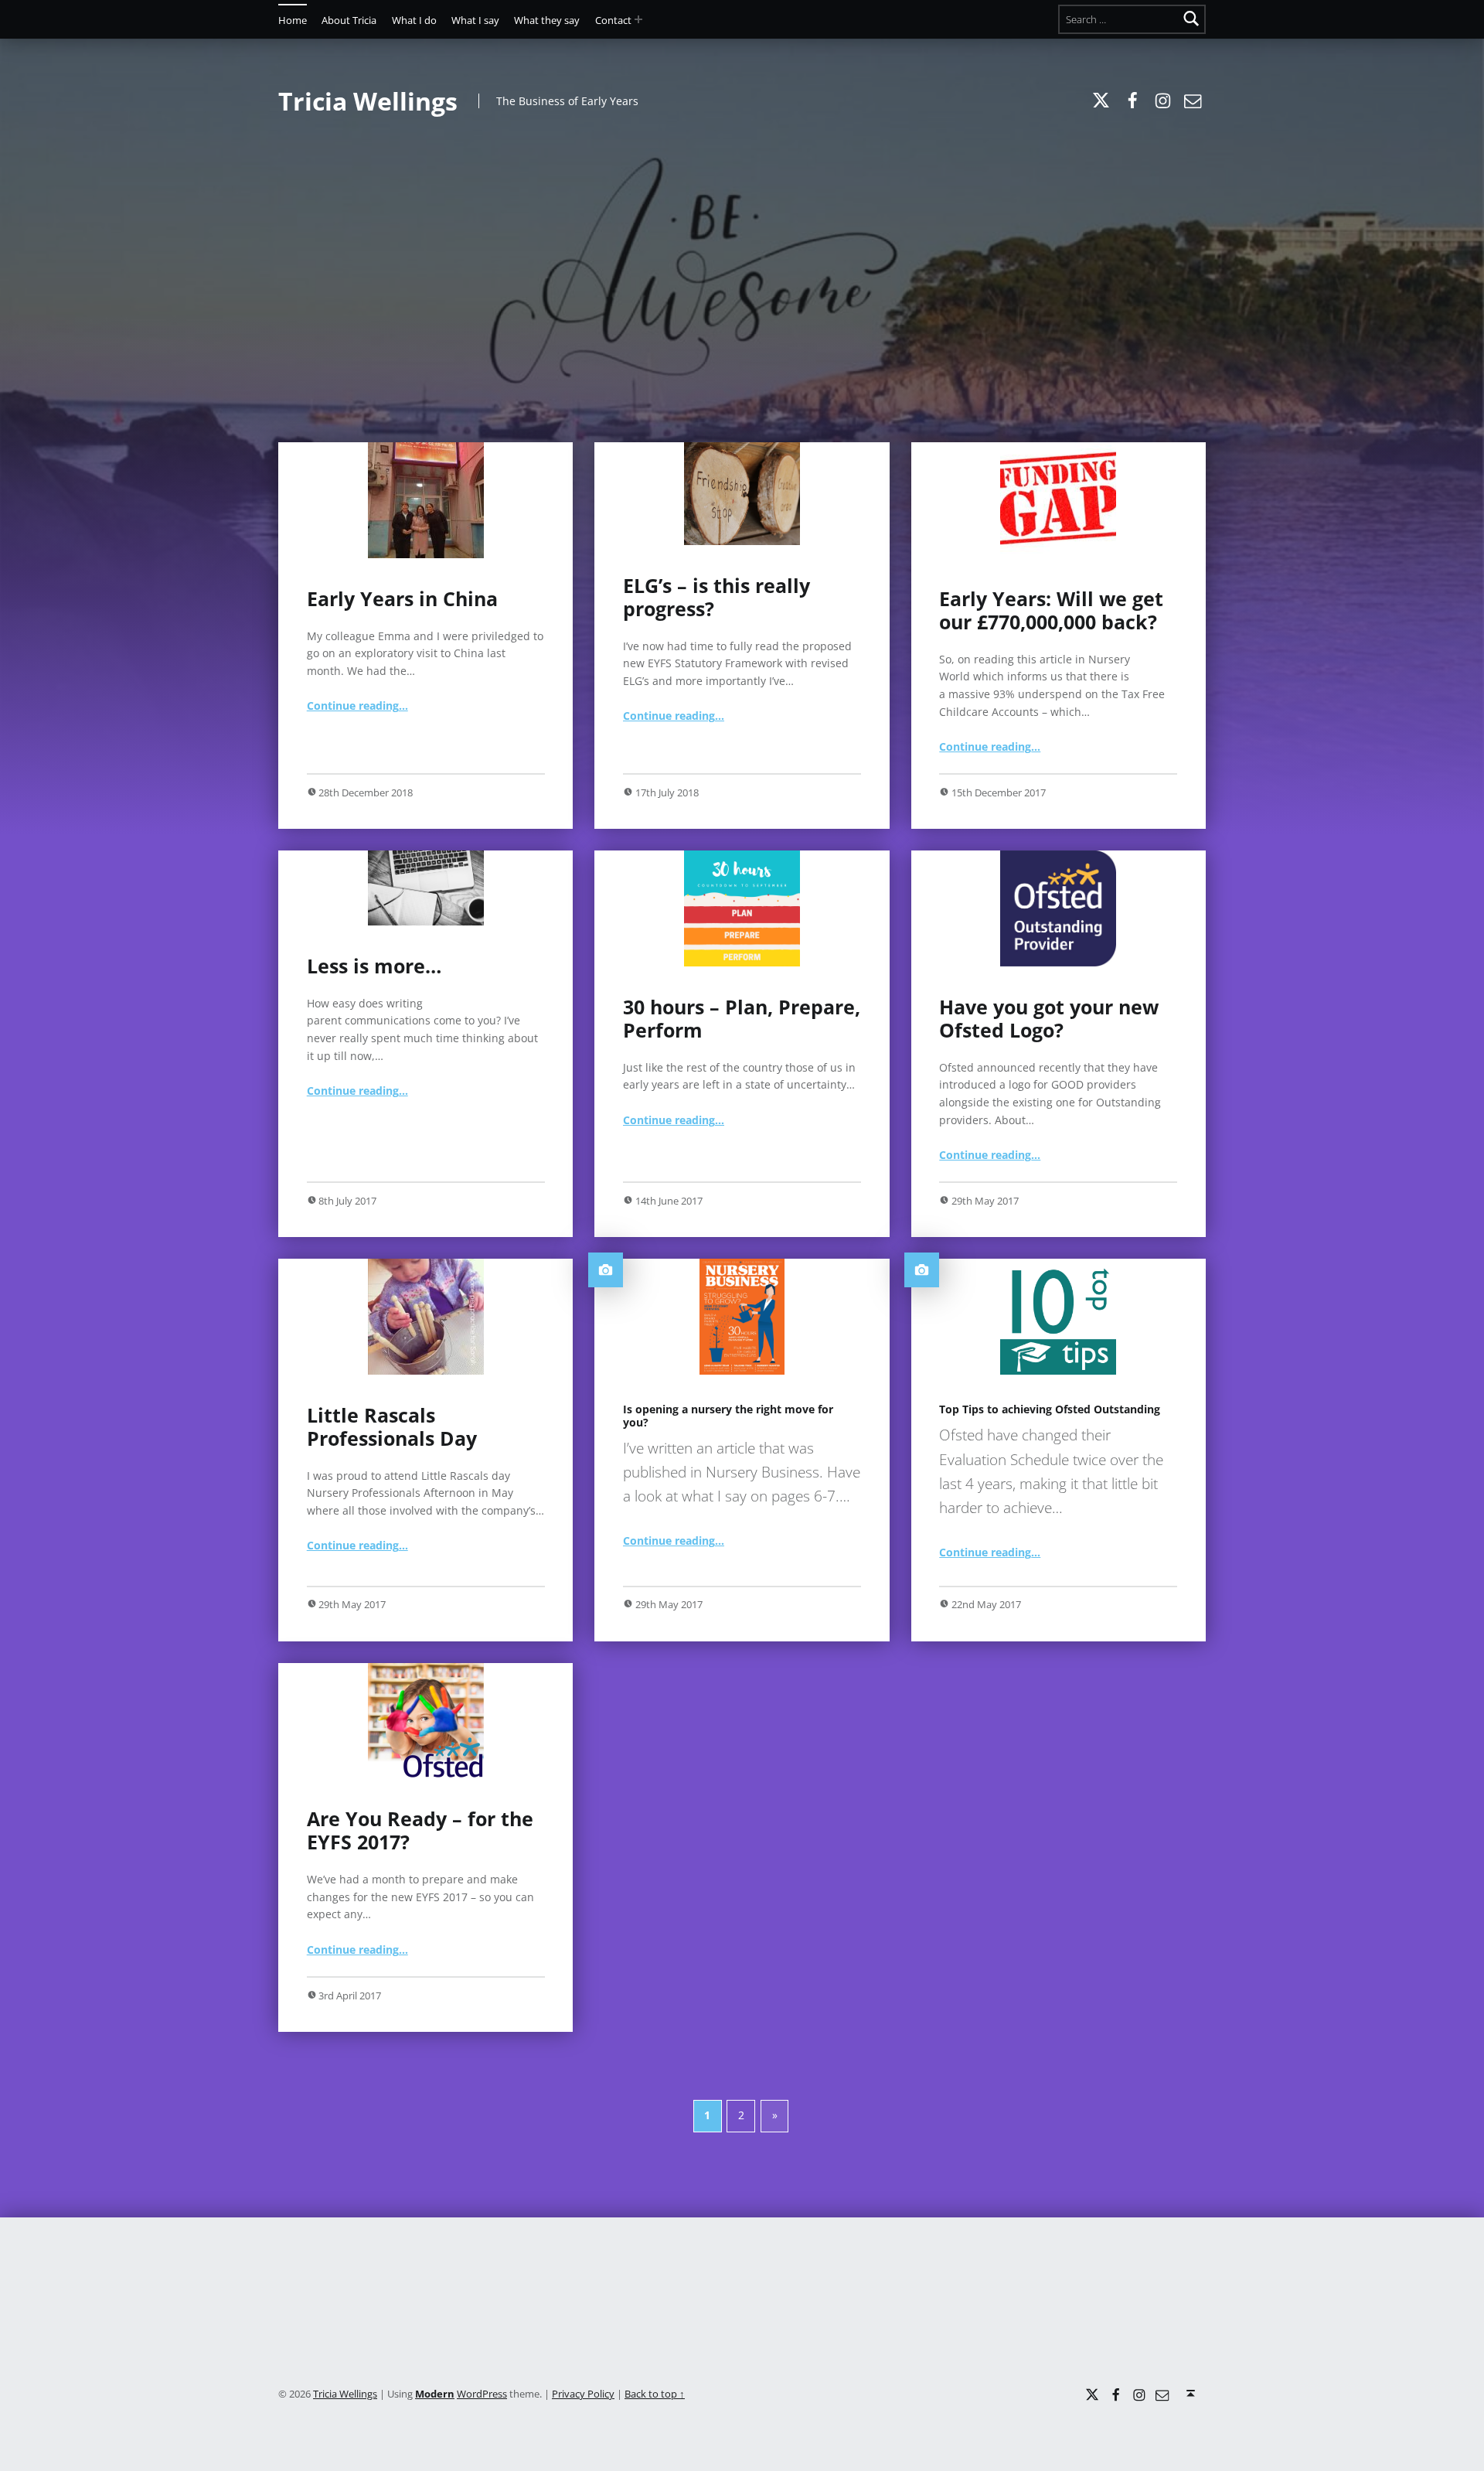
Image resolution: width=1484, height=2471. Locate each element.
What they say (547, 20)
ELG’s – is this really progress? (716, 597)
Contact (613, 20)
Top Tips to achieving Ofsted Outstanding (1050, 1409)
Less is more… (374, 966)
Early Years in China (402, 598)
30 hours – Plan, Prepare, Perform (742, 1018)
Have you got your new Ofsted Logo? (1049, 1018)
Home (293, 20)
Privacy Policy (583, 2394)
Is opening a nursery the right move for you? (728, 1416)
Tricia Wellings (345, 2394)
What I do (414, 20)
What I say (475, 20)
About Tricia (349, 20)
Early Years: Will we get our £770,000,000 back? (1051, 610)
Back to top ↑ (655, 2394)
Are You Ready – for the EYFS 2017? (420, 1830)
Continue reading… (357, 706)
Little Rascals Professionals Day (392, 1426)
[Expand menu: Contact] (638, 19)
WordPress (482, 2394)
